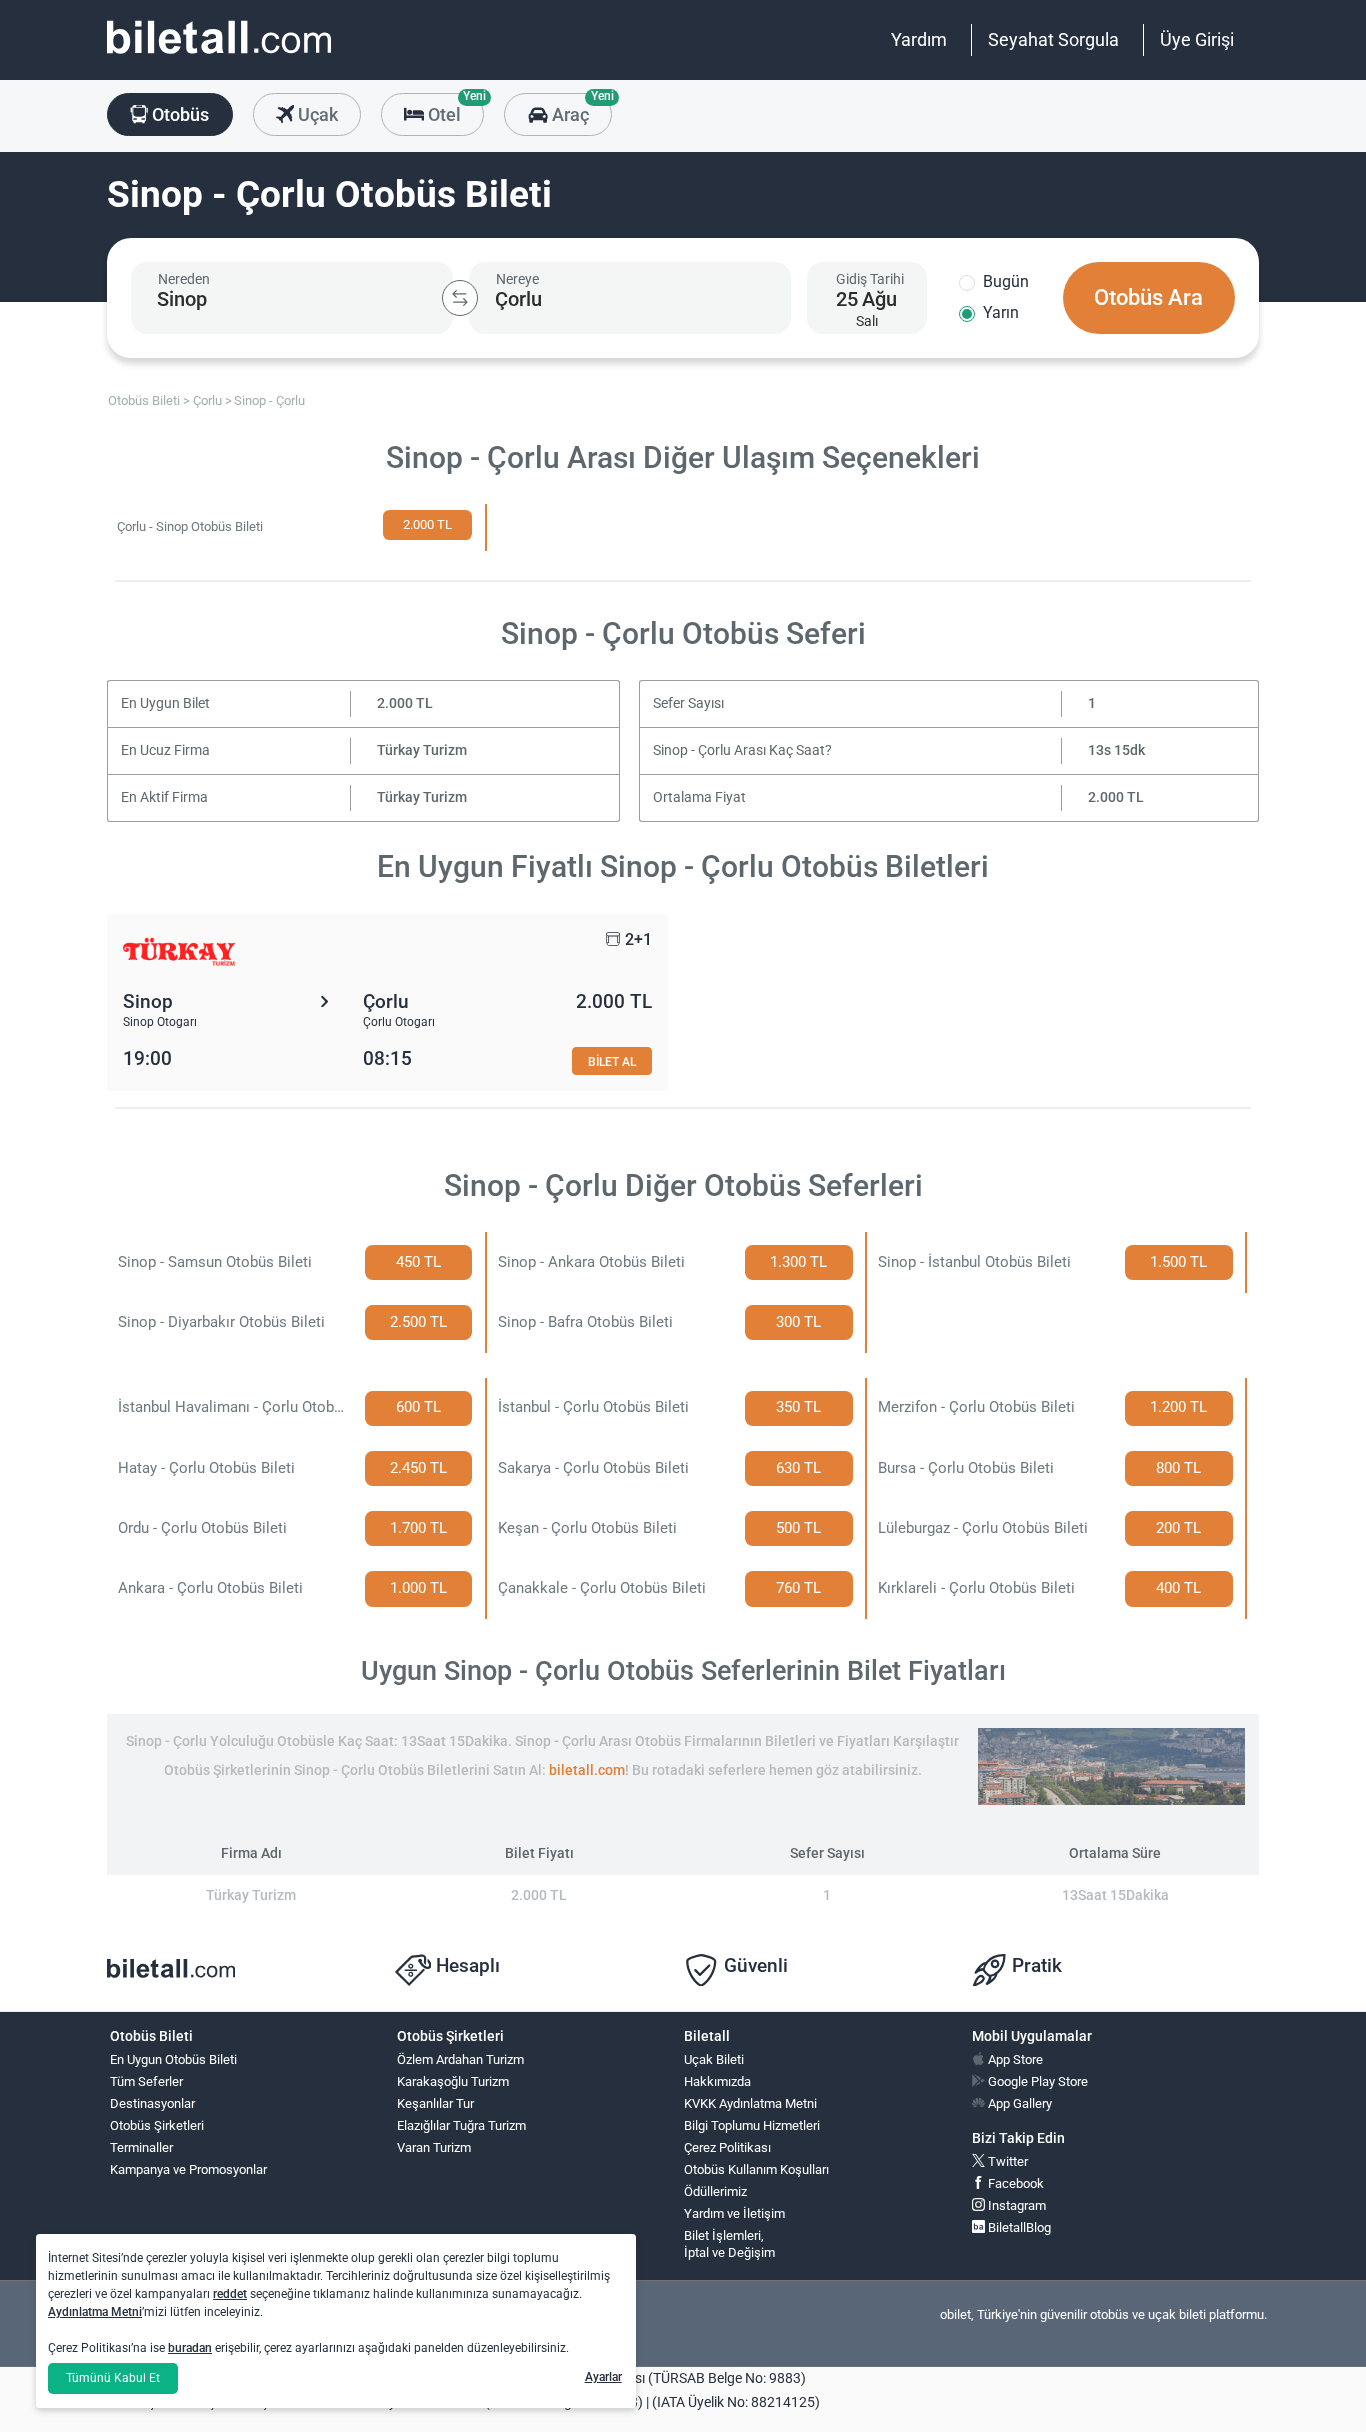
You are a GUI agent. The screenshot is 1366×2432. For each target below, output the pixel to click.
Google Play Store (1036, 2081)
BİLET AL (612, 1061)
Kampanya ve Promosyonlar (188, 2169)
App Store (1014, 2059)
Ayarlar (603, 2377)
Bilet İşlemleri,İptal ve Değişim (729, 2244)
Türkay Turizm (422, 750)
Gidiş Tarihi (870, 279)
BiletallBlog (1018, 2227)
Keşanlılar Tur (435, 2103)
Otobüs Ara (1148, 297)
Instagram (1015, 2205)
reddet (230, 2294)
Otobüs (178, 114)
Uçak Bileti (714, 2059)
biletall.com (587, 1770)
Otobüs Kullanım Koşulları (756, 2169)
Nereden (184, 279)
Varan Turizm (434, 2147)
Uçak (316, 114)
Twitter (1006, 2161)
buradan (190, 2348)
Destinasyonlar (152, 2103)
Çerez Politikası (727, 2147)
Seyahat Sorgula (1053, 39)
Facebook (1014, 2183)
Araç (579, 109)
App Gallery (1018, 2103)
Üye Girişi (1197, 39)
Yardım (919, 39)
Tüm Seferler (146, 2081)
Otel (454, 109)
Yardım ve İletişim (734, 2213)
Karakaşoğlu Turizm (453, 2081)
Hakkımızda (717, 2081)
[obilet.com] (219, 55)
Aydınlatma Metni (95, 2312)
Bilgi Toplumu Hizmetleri (752, 2125)
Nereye (517, 279)
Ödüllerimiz (715, 2191)
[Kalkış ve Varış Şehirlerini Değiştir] (460, 298)
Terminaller (141, 2147)
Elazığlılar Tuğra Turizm (461, 2125)
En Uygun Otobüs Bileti (173, 2059)
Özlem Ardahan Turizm (460, 2059)
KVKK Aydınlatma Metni (750, 2103)
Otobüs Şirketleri (157, 2125)
